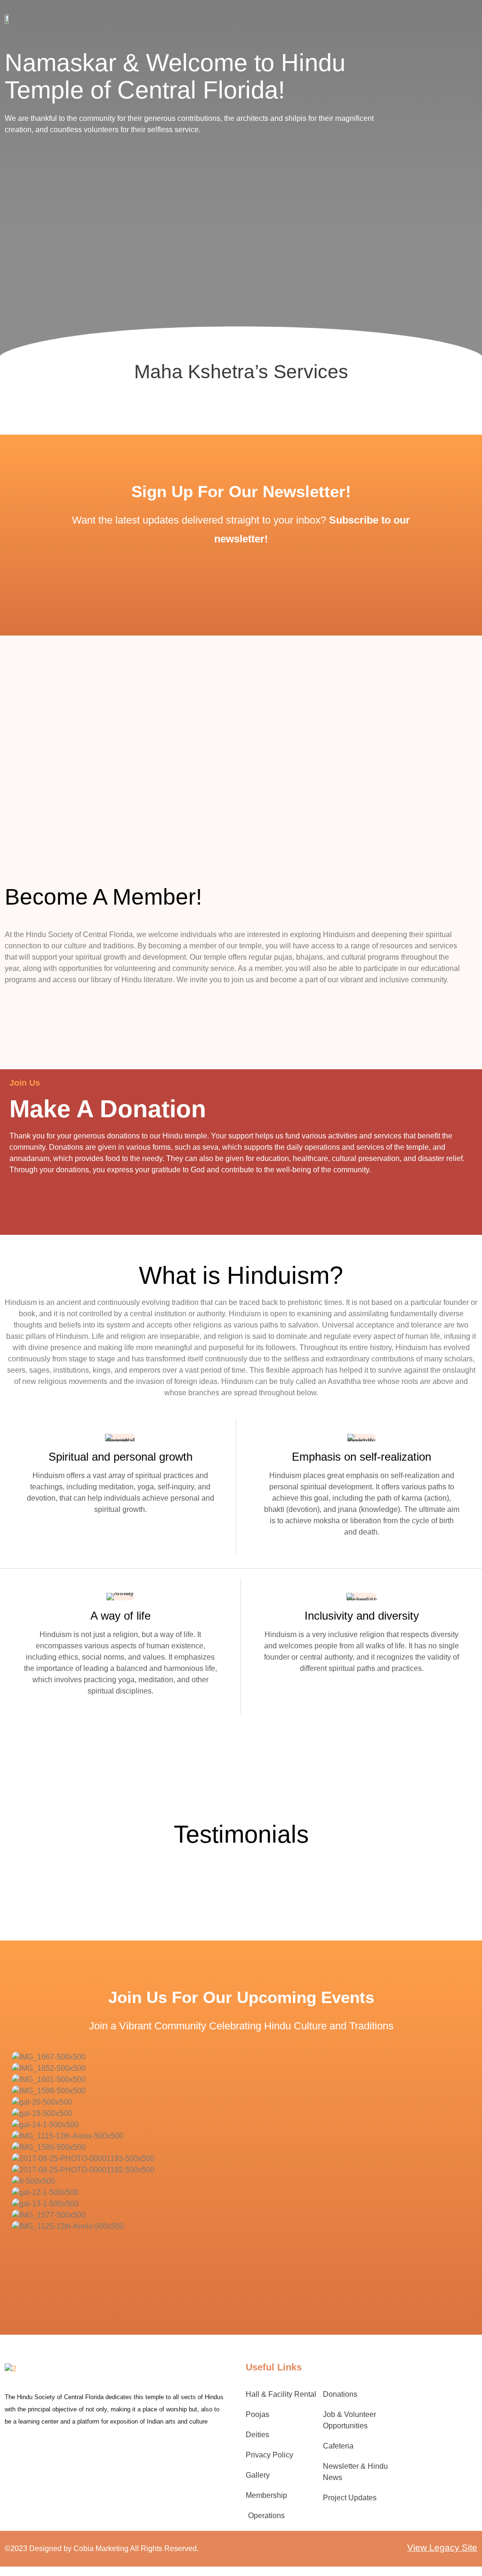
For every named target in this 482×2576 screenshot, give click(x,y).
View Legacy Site (442, 2548)
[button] (241, 2238)
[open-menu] (444, 19)
